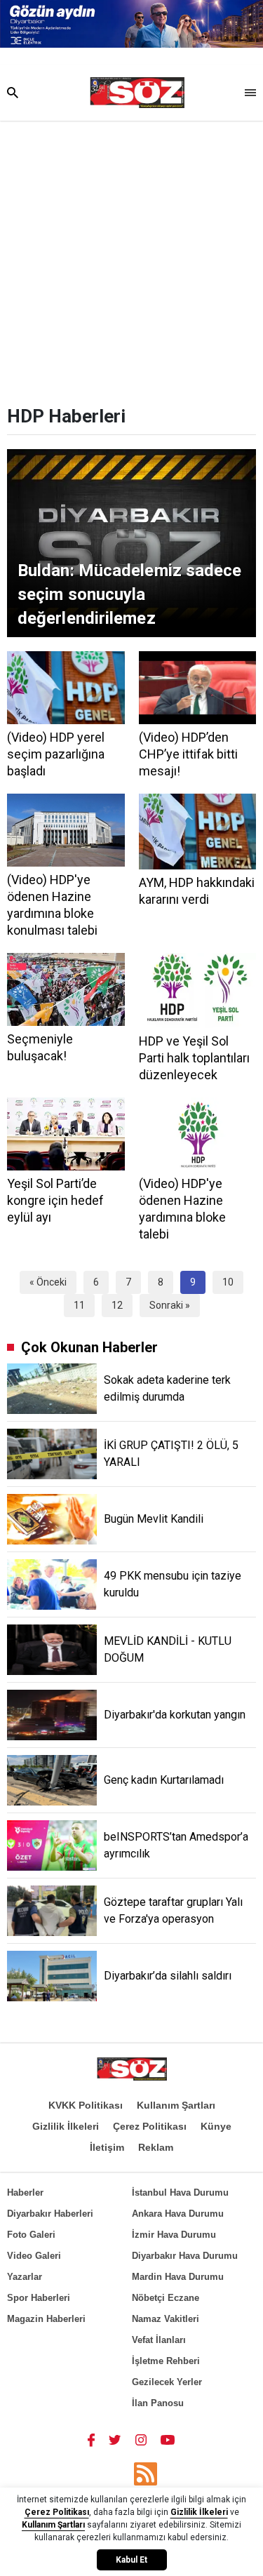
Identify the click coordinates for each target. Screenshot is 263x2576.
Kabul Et (131, 2560)
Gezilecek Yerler (167, 2382)
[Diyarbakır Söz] (137, 93)
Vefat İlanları (159, 2340)
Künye (216, 2126)
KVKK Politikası (86, 2105)
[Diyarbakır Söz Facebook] (91, 2440)
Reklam (156, 2147)
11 (79, 1305)
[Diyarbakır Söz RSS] (146, 2474)
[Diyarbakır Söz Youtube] (168, 2440)
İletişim (107, 2147)
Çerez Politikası (150, 2126)
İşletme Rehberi (166, 2361)
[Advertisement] (131, 259)
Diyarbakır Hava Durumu (185, 2256)
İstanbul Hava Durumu (180, 2193)
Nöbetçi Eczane (166, 2298)
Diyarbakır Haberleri (50, 2214)
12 (117, 1305)
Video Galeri (34, 2256)
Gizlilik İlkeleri (66, 2126)
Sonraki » (170, 1305)
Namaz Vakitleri (166, 2319)
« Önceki (48, 1282)
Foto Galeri (31, 2235)
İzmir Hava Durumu (174, 2235)
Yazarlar (25, 2277)
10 (228, 1282)
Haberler (25, 2193)
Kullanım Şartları (176, 2105)
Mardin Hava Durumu (178, 2277)
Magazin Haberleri (46, 2319)
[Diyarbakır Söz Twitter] (115, 2440)
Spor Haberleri (39, 2298)
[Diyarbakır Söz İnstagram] (141, 2440)
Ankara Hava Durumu (178, 2214)
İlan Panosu (158, 2403)
